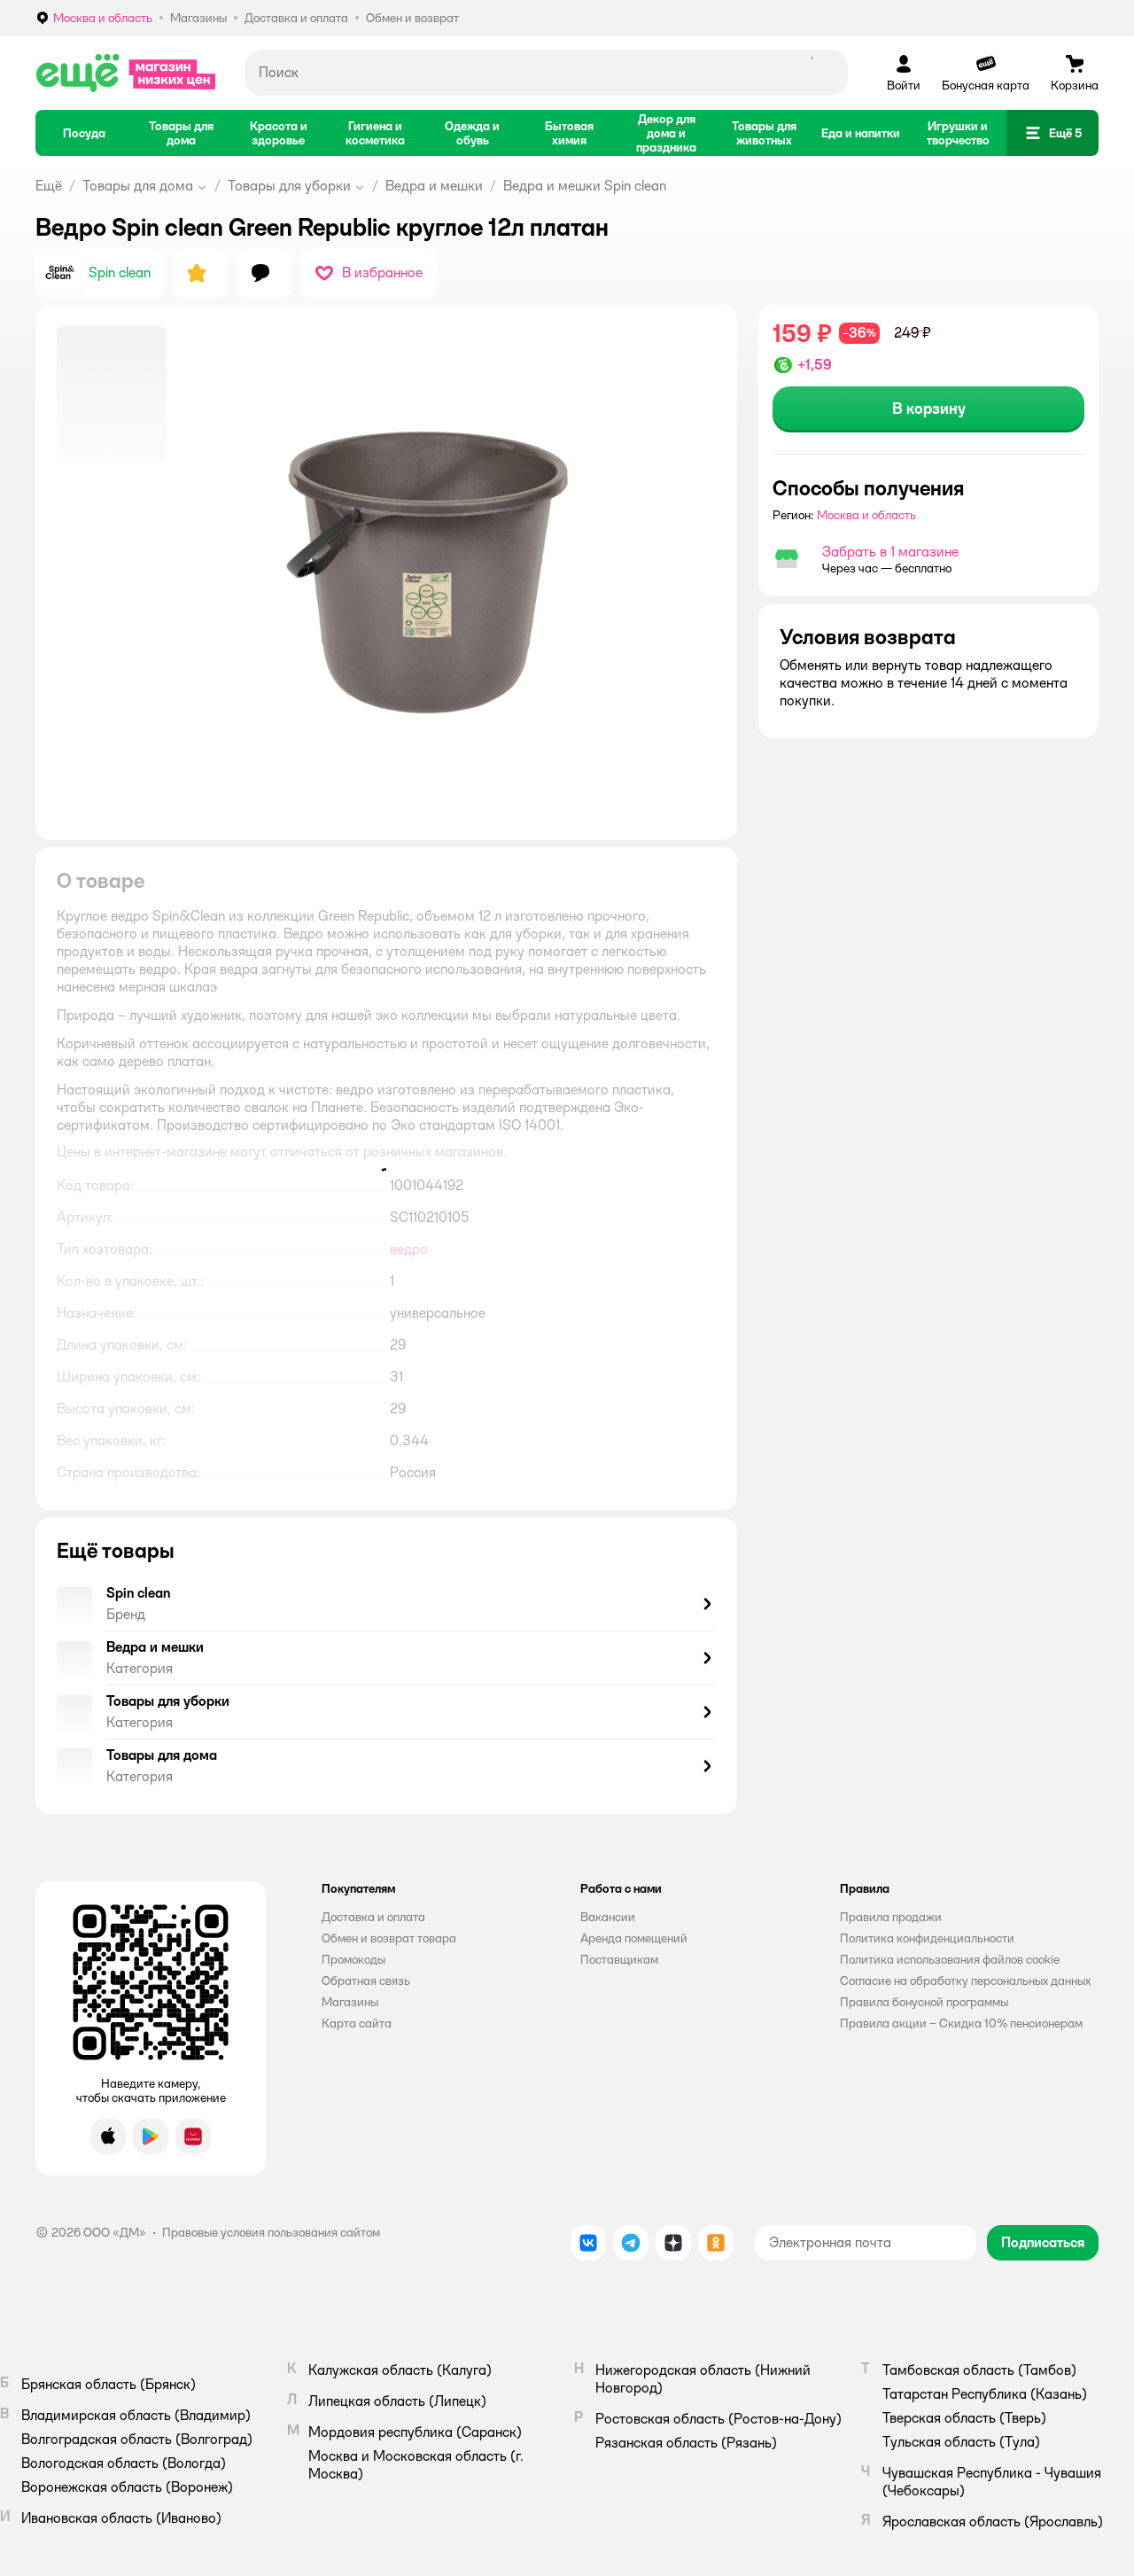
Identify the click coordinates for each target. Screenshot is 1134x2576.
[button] (1052, 133)
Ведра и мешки (434, 186)
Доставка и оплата (373, 1917)
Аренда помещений (634, 1938)
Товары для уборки (289, 186)
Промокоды (353, 1959)
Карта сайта (357, 2023)
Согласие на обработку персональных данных (965, 1981)
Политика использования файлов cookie (950, 1959)
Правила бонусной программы (924, 2002)
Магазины (350, 2002)
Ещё (49, 186)
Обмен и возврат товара (389, 1938)
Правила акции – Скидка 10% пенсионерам (961, 2023)
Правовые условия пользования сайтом (271, 2232)
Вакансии (608, 1917)
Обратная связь (366, 1981)
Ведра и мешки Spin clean (585, 186)
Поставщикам (619, 1959)
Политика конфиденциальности (927, 1938)
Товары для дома (138, 186)
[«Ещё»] (126, 73)
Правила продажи (891, 1917)
